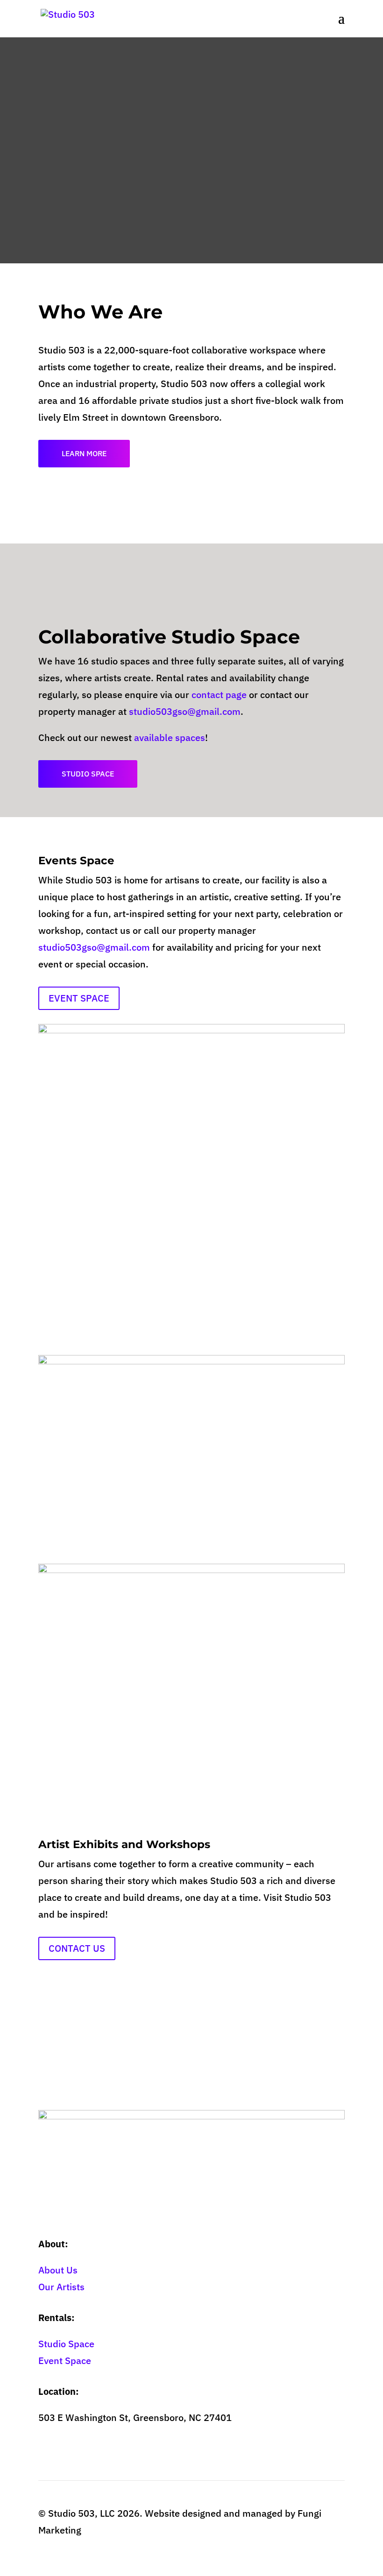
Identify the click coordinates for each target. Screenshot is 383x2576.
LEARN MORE (84, 453)
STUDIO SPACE (88, 774)
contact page (219, 695)
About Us (58, 2270)
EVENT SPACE (79, 998)
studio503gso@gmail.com (185, 711)
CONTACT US (77, 1948)
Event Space (65, 2361)
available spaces (170, 738)
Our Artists (61, 2287)
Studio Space (66, 2344)
